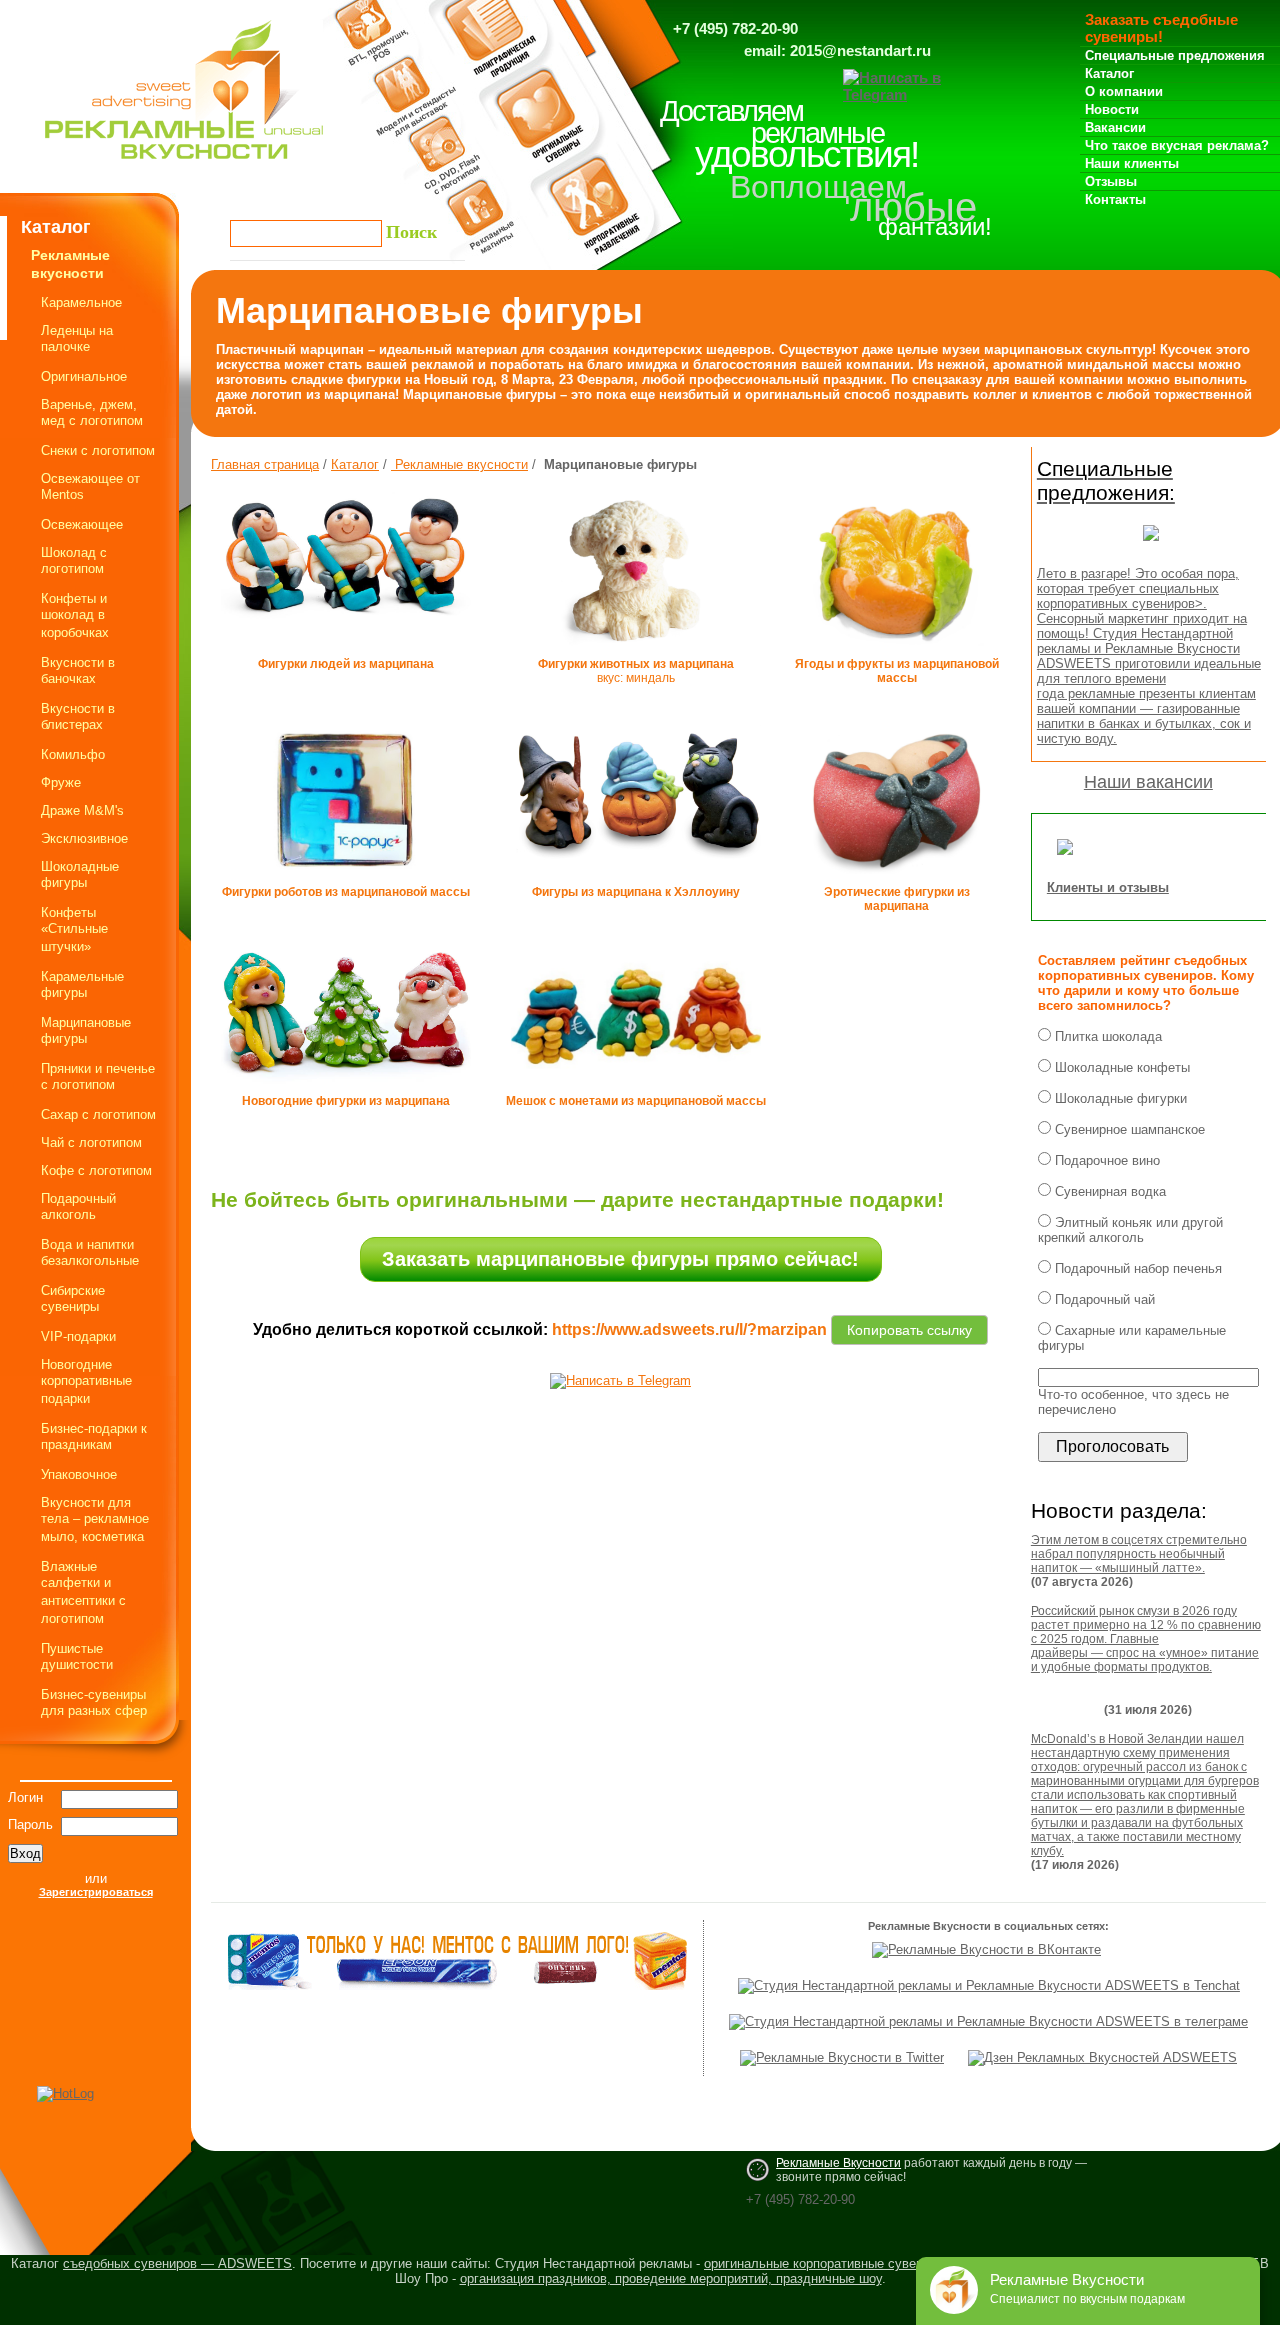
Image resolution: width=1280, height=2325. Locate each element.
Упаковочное (79, 1474)
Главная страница (265, 464)
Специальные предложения (1175, 55)
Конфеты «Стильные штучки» (74, 929)
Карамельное (81, 302)
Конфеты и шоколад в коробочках (75, 615)
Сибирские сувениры (73, 1298)
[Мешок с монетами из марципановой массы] (636, 1090)
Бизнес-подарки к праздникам (94, 1436)
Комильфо (73, 754)
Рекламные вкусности (459, 464)
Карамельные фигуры (82, 984)
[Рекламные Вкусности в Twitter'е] (842, 2057)
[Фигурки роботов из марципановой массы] (346, 881)
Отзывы (1111, 181)
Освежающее (82, 524)
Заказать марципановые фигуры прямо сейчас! (620, 1259)
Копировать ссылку (909, 1326)
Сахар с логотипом (98, 1114)
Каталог (1109, 73)
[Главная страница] (184, 164)
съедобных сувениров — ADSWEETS (177, 2263)
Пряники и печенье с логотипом (98, 1076)
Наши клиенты (1132, 163)
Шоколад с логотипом (74, 560)
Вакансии (1115, 127)
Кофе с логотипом (96, 1170)
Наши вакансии (1148, 782)
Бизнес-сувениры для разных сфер (94, 1702)
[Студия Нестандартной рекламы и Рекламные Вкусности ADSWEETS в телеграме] (988, 2021)
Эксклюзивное (84, 838)
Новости (1112, 109)
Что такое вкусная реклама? (1177, 145)
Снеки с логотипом (98, 450)
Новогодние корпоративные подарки (86, 1381)
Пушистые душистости (77, 1656)
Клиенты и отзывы (1108, 887)
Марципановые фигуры (86, 1030)
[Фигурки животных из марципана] (636, 653)
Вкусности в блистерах (78, 716)
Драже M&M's (82, 810)
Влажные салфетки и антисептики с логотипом (83, 1592)
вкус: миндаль (636, 671)
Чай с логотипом (91, 1142)
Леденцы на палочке (77, 338)
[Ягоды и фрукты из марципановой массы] (896, 653)
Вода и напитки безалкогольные (90, 1252)
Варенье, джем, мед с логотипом (92, 412)
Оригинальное (84, 376)
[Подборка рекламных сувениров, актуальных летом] (1151, 546)
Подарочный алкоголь (78, 1206)
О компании (1124, 91)
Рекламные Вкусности (838, 2163)
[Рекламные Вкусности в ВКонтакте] (986, 1949)
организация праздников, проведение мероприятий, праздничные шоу (671, 2278)
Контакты (1115, 199)
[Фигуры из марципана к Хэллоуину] (636, 874)
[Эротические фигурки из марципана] (897, 881)
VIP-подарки (78, 1336)
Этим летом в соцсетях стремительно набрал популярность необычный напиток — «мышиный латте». (1139, 1554)
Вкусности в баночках (78, 670)
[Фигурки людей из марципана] (346, 626)
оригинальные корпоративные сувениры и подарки (857, 2263)
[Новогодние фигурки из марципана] (346, 1085)
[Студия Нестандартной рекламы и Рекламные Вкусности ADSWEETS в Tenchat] (989, 1985)
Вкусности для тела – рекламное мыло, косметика (95, 1519)
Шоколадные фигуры (80, 874)
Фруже (61, 782)
